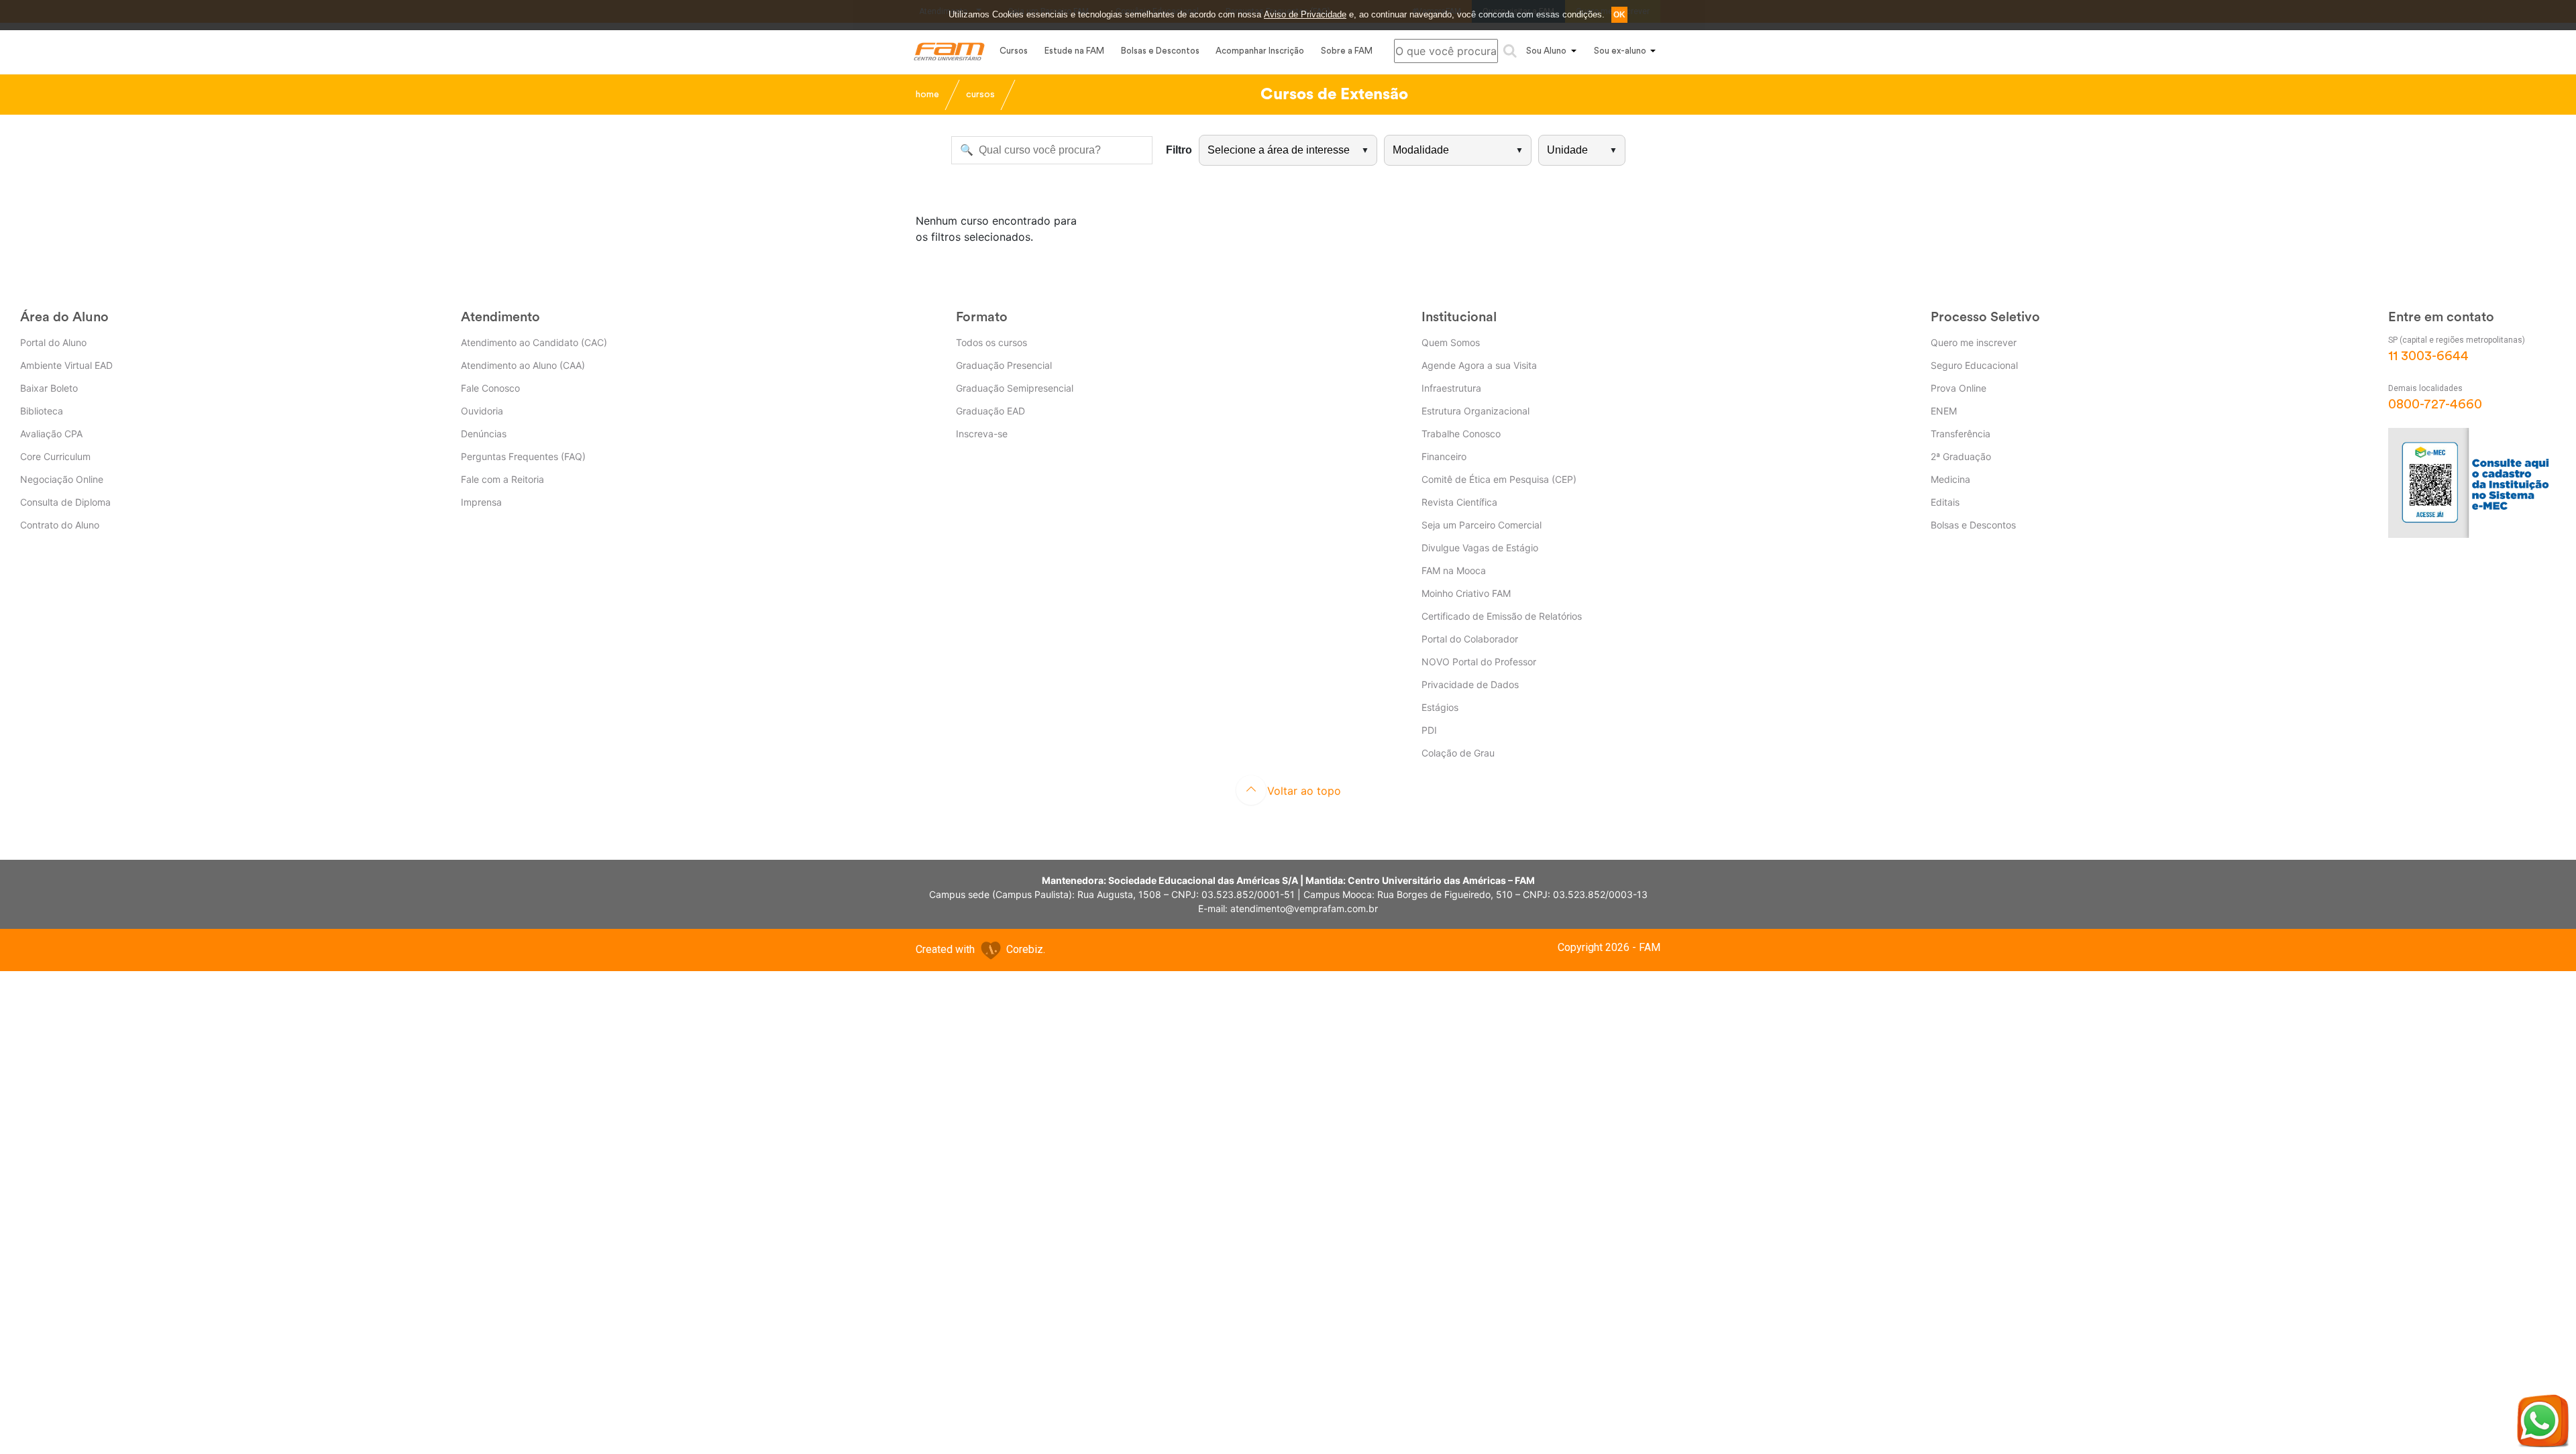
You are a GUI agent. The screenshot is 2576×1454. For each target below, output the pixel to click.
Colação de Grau (1458, 753)
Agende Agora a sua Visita (1479, 365)
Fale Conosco (490, 388)
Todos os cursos (991, 342)
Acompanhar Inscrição (1260, 51)
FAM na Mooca (1454, 570)
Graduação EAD (990, 411)
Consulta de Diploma (65, 502)
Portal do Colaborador (1470, 639)
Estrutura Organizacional (1475, 411)
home (927, 95)
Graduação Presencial (1004, 365)
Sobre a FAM (1347, 51)
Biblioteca (42, 411)
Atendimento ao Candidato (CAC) (534, 342)
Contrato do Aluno (60, 525)
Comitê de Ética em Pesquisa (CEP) (1499, 479)
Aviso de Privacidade (1305, 14)
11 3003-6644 (2428, 356)
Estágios (1440, 707)
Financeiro (1444, 456)
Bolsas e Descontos (1160, 51)
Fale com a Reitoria (502, 479)
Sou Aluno (1546, 51)
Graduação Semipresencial (1015, 388)
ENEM (1944, 411)
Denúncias (484, 434)
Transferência (1961, 434)
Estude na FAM (1074, 51)
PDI (1429, 730)
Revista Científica (1459, 502)
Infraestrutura (1451, 388)
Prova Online (1958, 388)
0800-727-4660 (2435, 404)
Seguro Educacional (1974, 365)
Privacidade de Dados (1470, 684)
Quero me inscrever (1974, 342)
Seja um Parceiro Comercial (1482, 525)
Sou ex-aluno (1620, 51)
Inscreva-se (982, 434)
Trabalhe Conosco (1461, 434)
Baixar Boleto (49, 388)
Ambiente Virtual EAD (66, 365)
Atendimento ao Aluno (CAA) (523, 365)
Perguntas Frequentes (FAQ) (523, 456)
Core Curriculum (55, 456)
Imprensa (481, 502)
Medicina (1950, 479)
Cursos (1014, 51)
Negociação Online (62, 479)
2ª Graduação (1961, 456)
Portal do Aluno (53, 342)
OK (1619, 15)
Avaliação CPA (51, 434)
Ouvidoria (482, 411)
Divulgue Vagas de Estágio (1480, 548)
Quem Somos (1451, 342)
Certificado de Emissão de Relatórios (1502, 616)
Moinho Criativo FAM (1466, 593)
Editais (1945, 502)
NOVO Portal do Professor (1479, 662)
